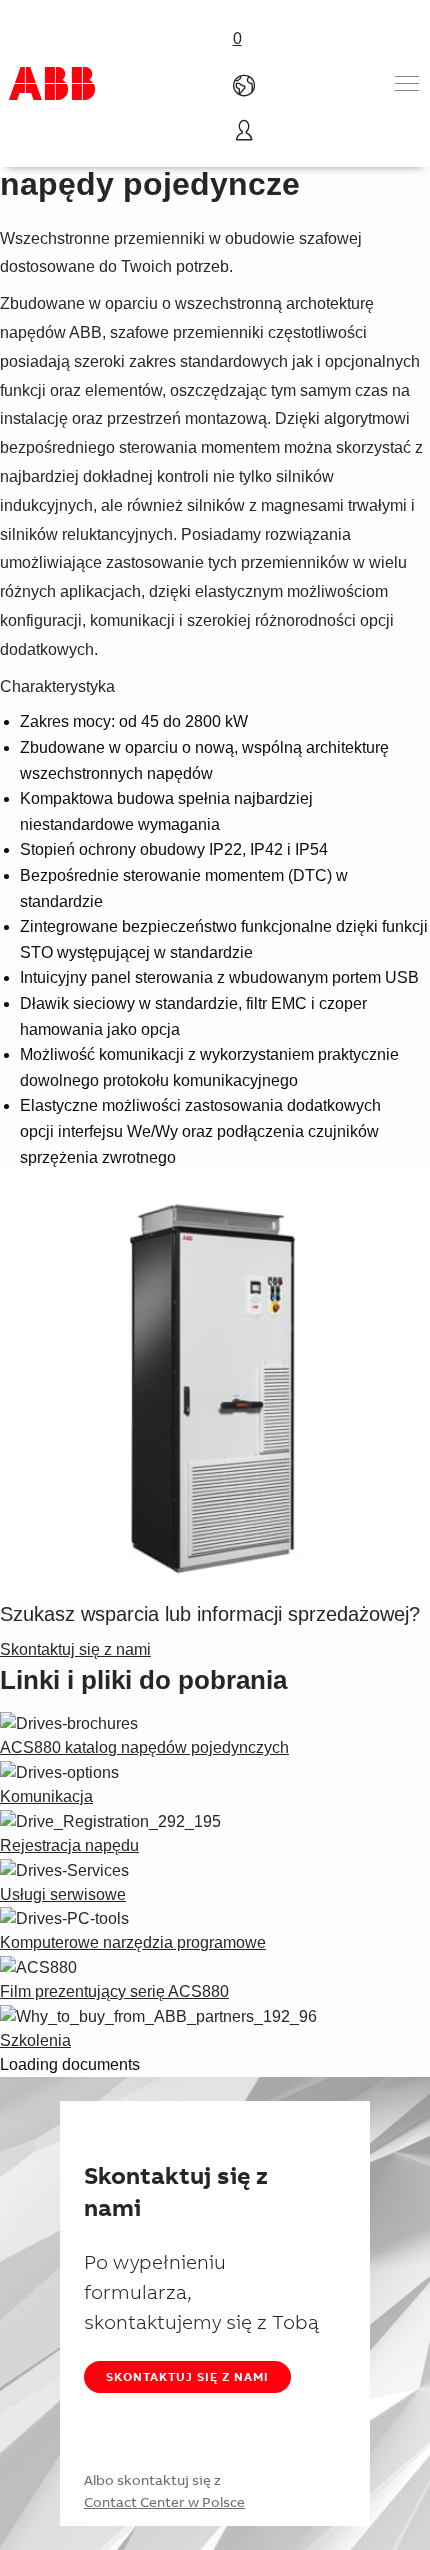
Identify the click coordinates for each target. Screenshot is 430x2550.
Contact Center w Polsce (164, 2502)
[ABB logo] (52, 83)
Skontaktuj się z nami (187, 2376)
